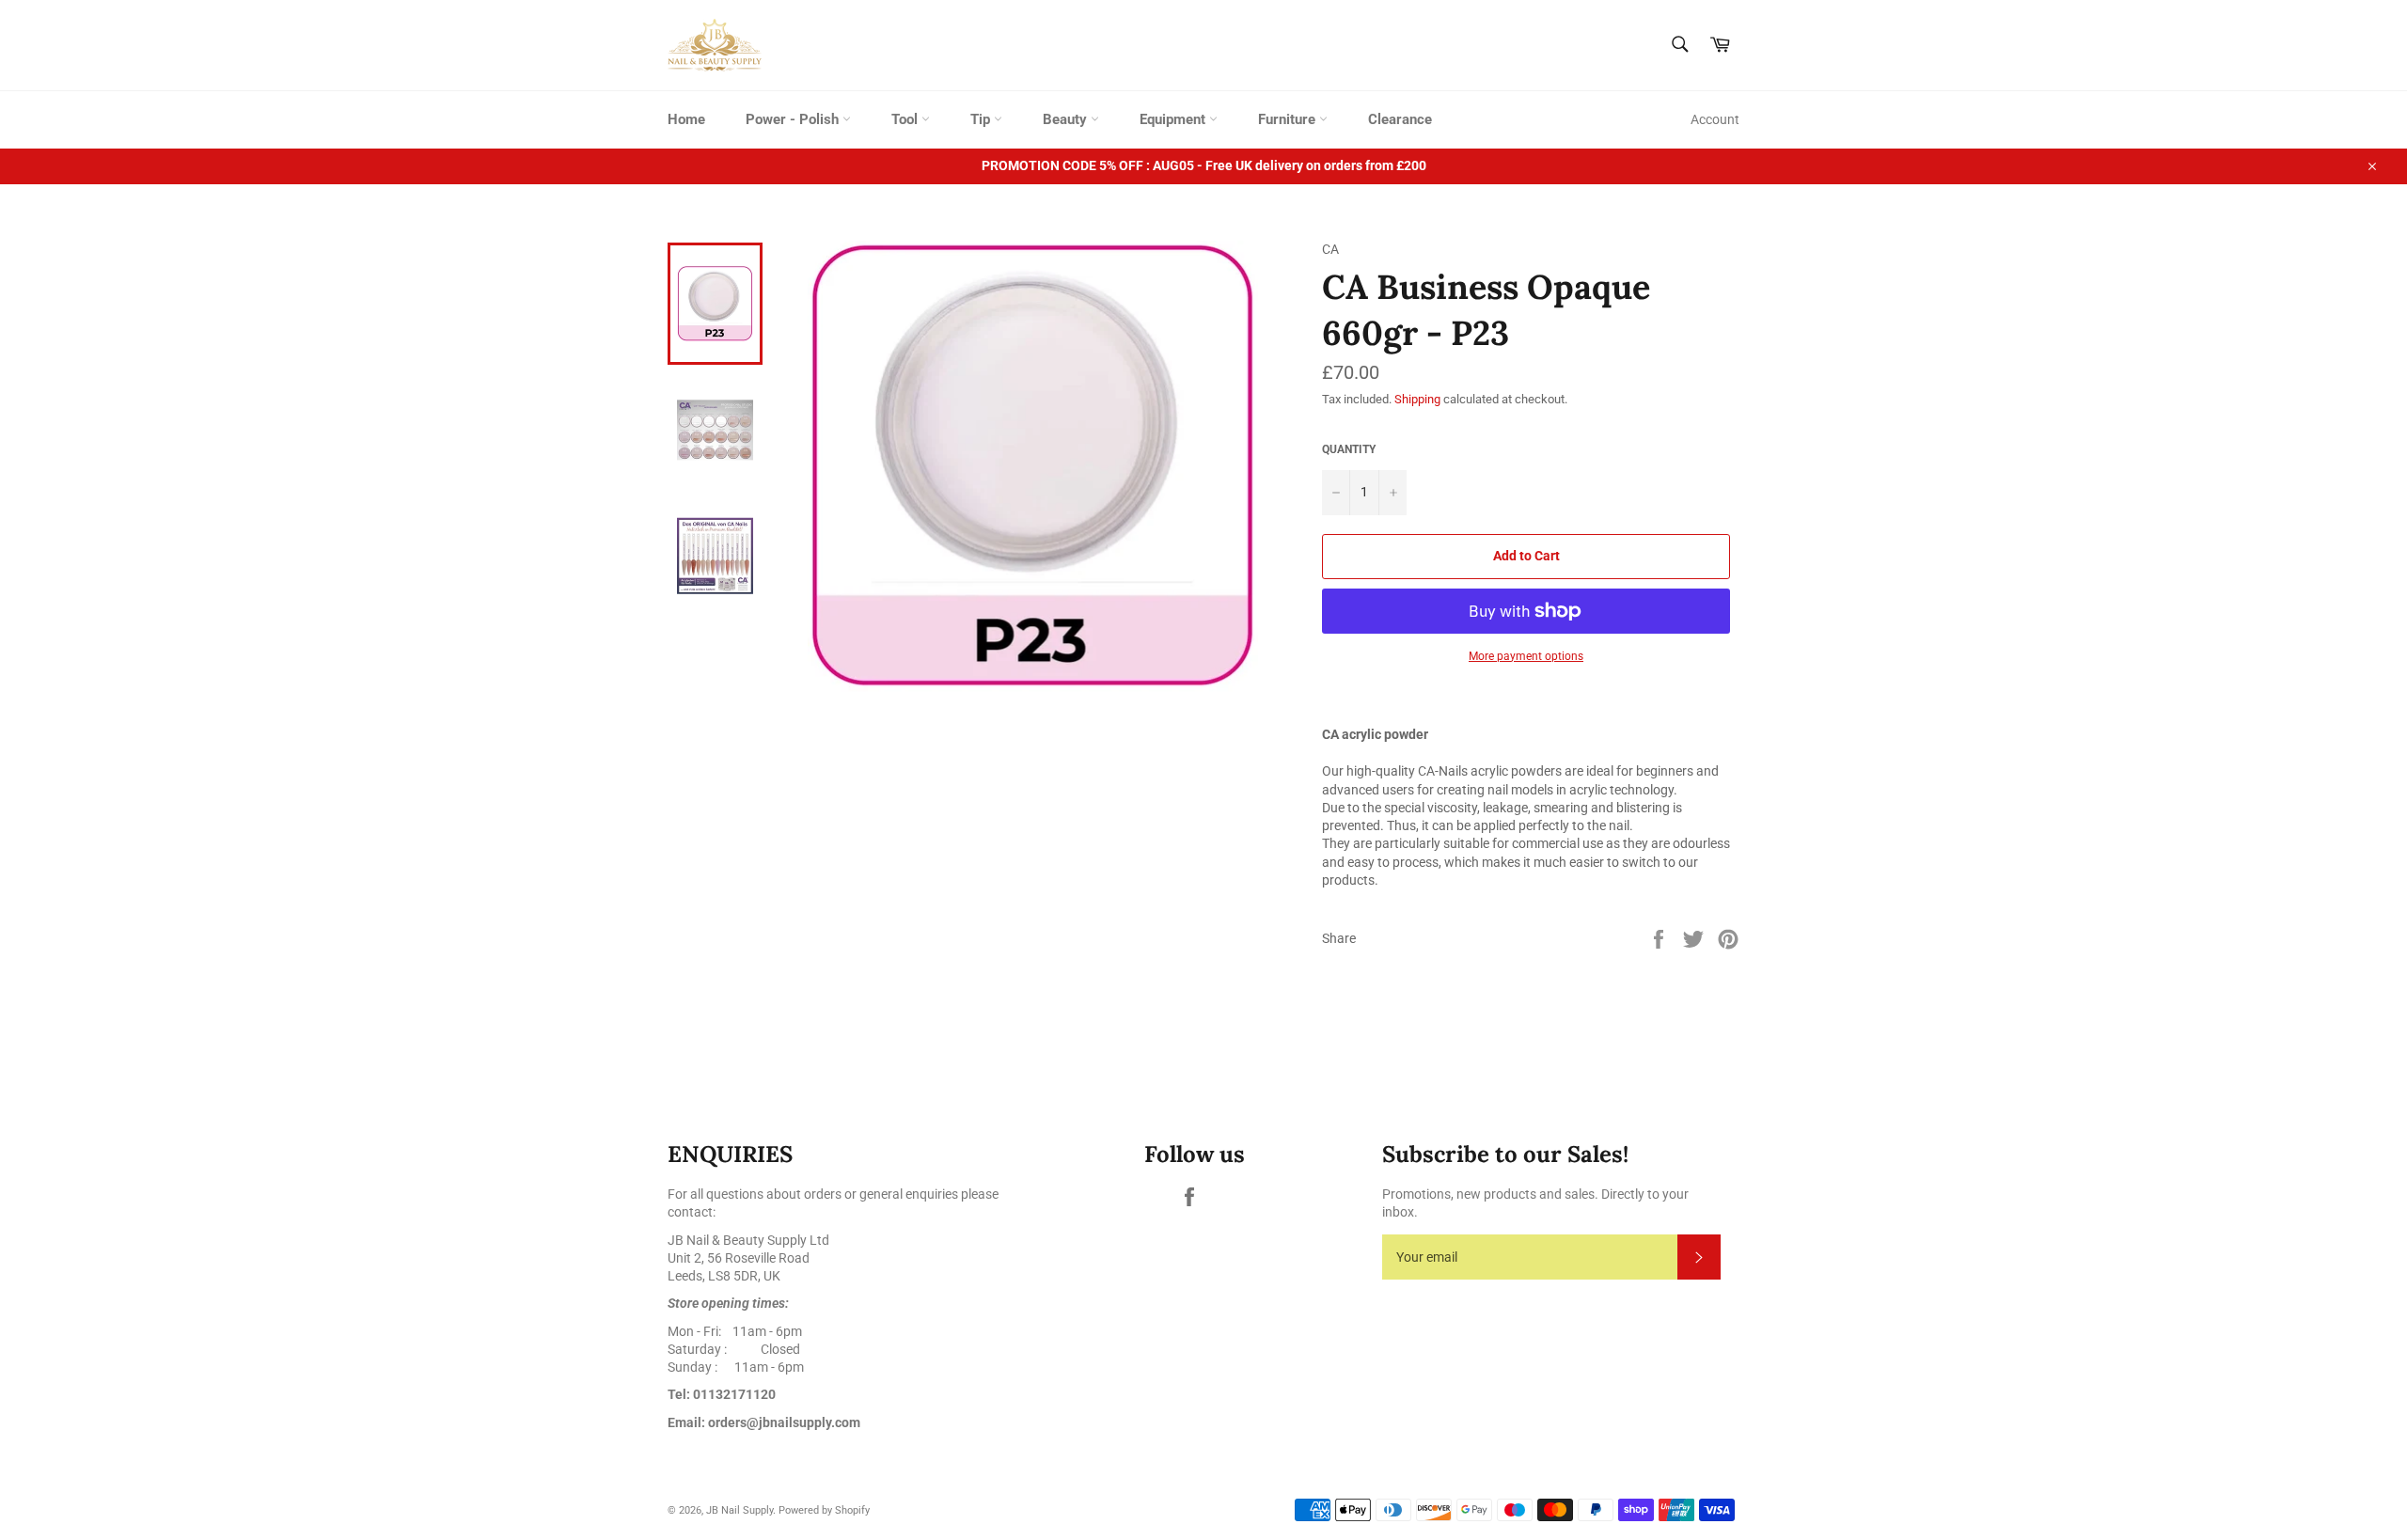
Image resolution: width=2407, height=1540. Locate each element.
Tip (982, 119)
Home (686, 119)
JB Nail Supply (739, 1510)
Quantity (1349, 449)
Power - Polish (794, 119)
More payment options (1526, 656)
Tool (906, 119)
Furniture (1289, 119)
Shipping (1417, 399)
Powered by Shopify (824, 1510)
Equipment (1174, 119)
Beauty (1067, 119)
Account (1715, 119)
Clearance (1400, 119)
